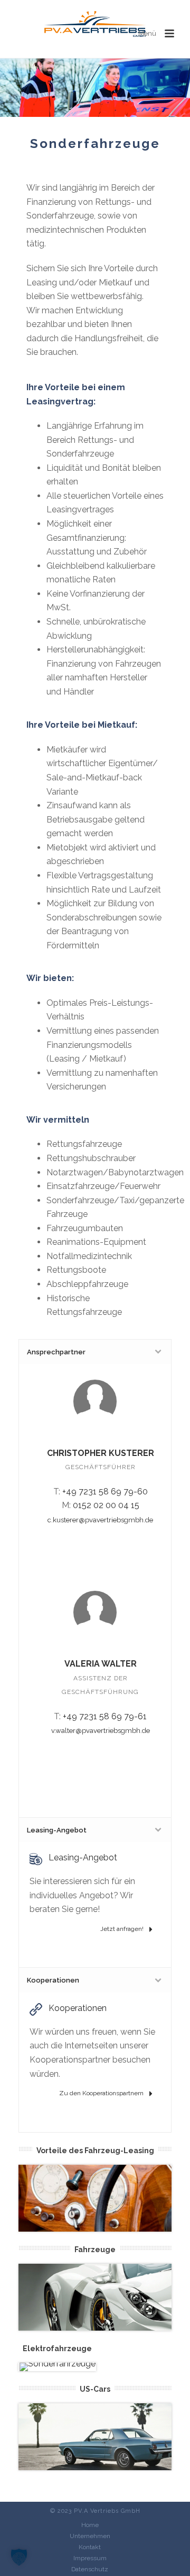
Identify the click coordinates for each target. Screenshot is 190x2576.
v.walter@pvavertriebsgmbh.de (101, 1731)
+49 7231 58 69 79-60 (105, 1492)
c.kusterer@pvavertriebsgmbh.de (100, 1520)
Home (90, 2525)
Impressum (90, 2558)
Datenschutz (90, 2569)
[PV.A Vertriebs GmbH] (95, 24)
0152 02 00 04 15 (106, 1505)
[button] (19, 2557)
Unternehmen (90, 2536)
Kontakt (90, 2547)
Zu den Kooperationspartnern (102, 2093)
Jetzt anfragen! (123, 1929)
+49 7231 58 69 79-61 (105, 1716)
